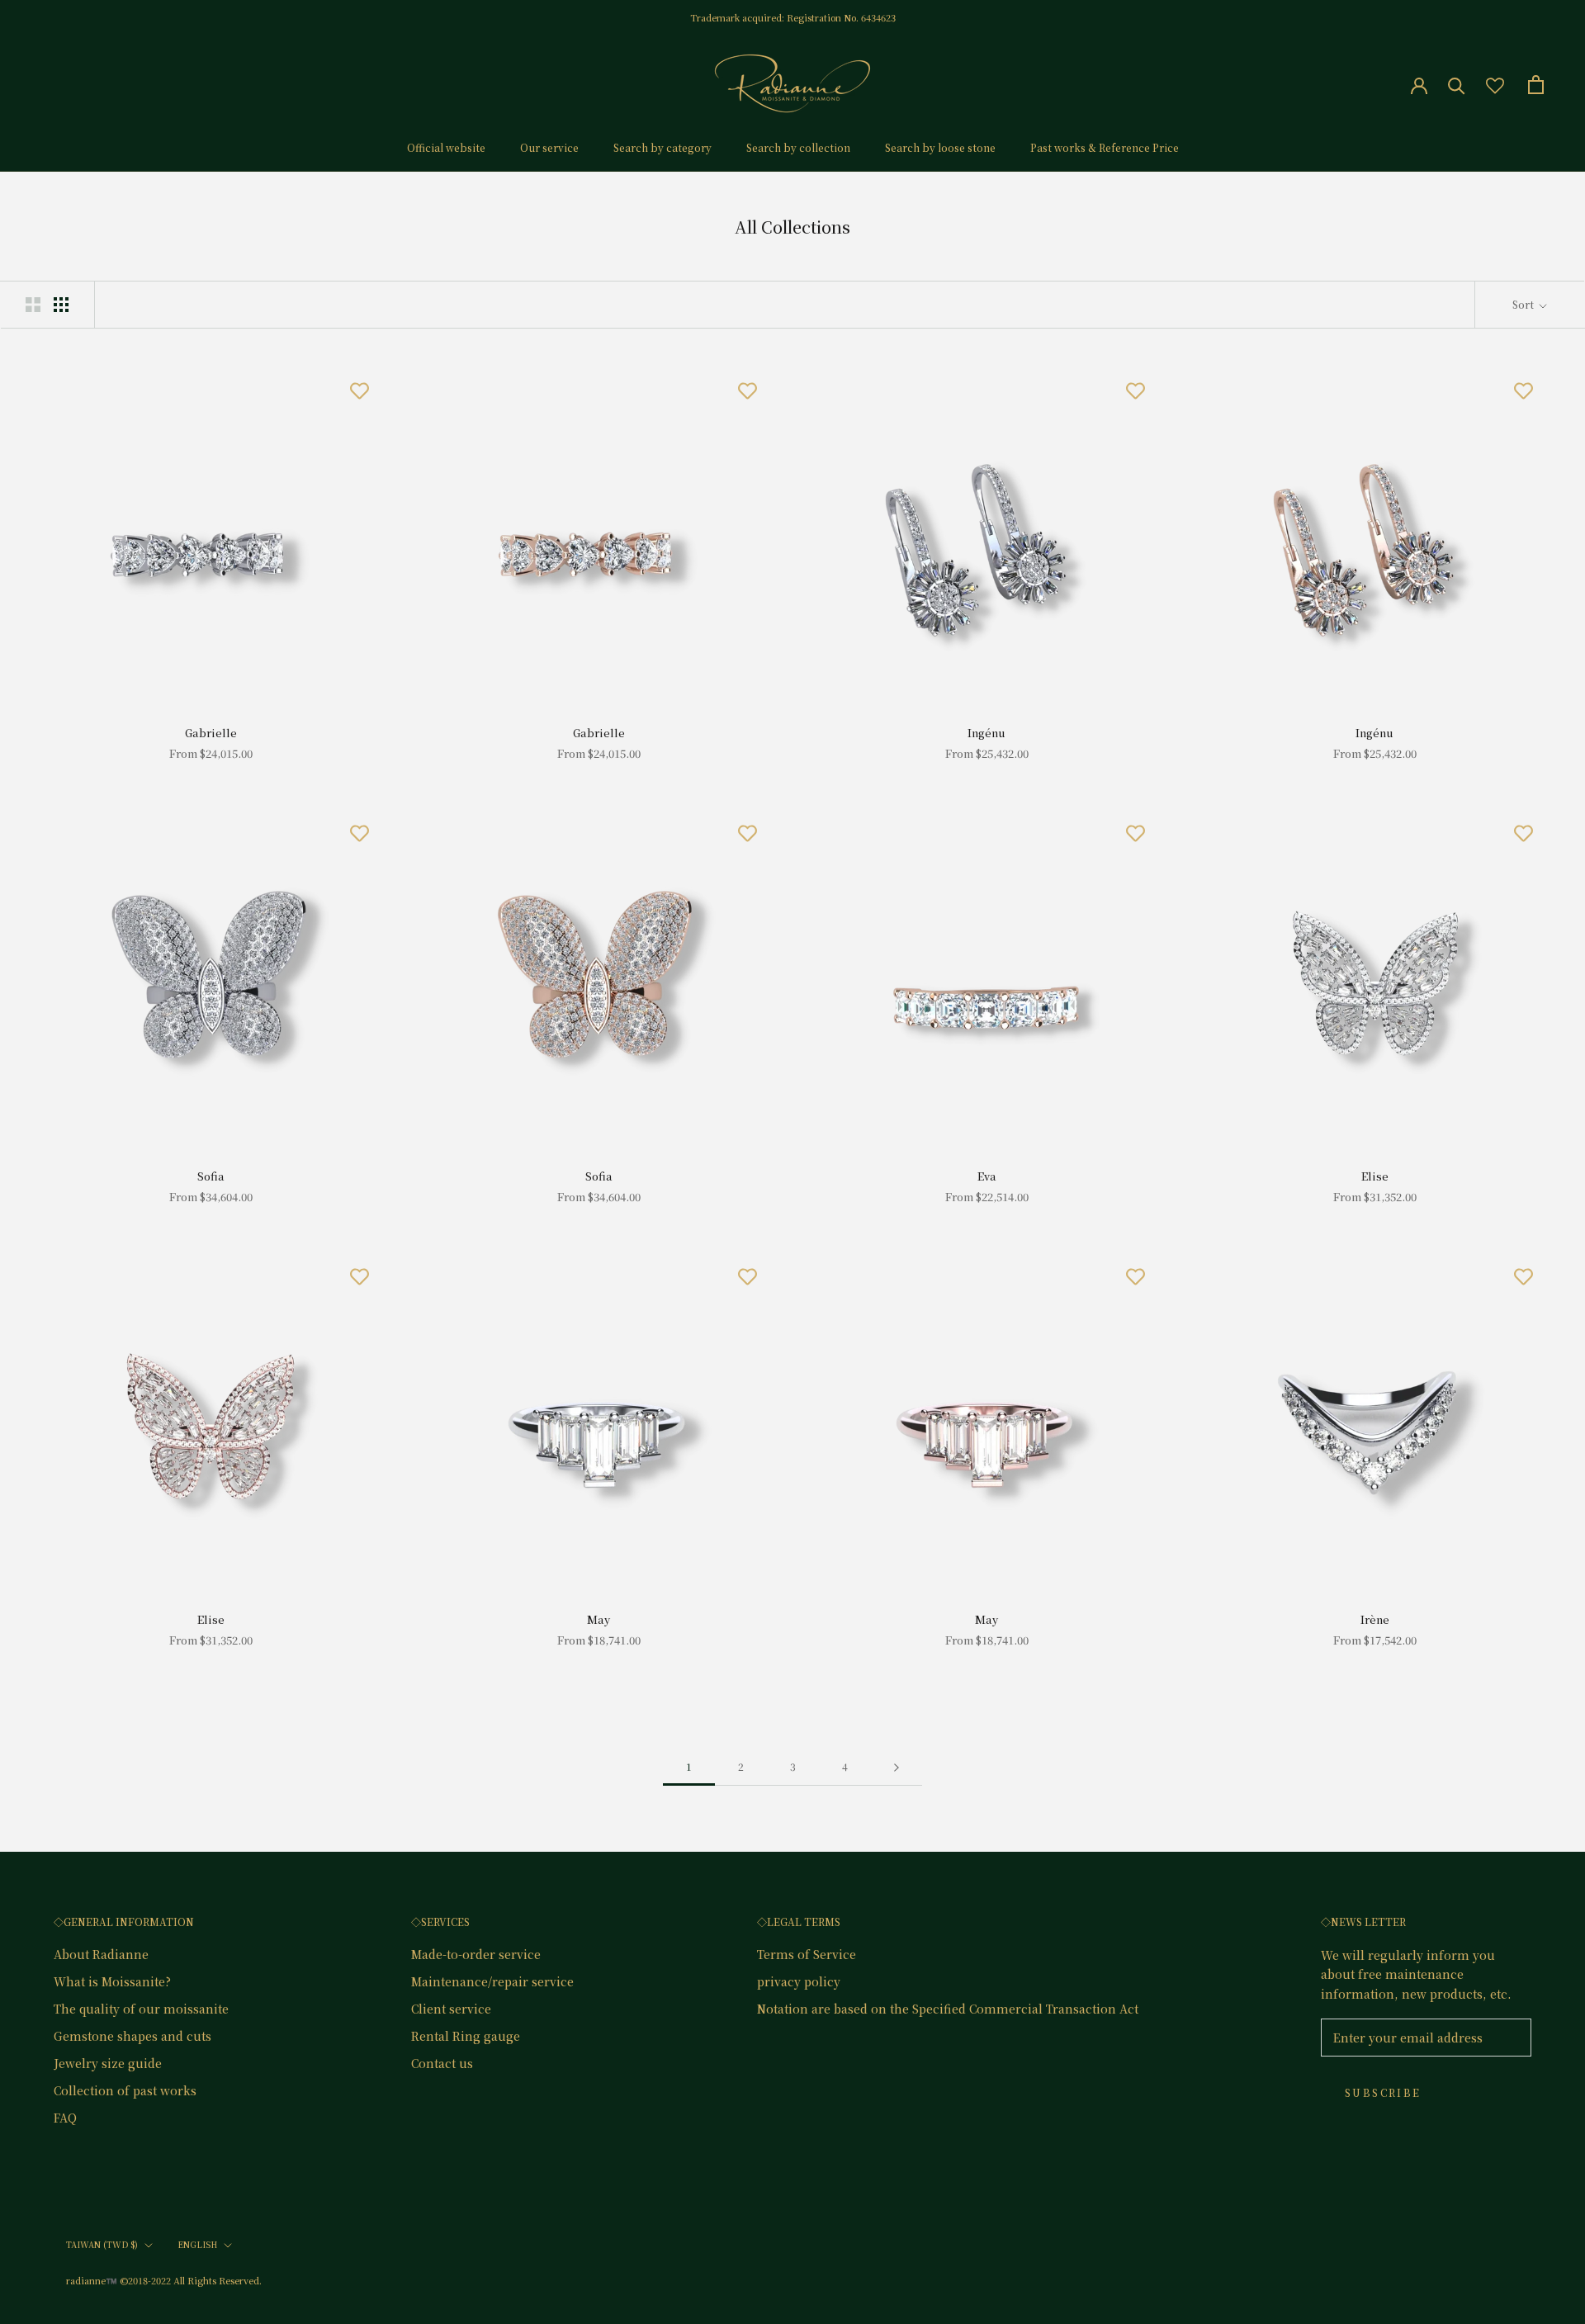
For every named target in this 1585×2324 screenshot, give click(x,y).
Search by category (662, 147)
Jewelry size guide (108, 2063)
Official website (446, 147)
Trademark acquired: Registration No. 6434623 (793, 17)
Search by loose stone (940, 147)
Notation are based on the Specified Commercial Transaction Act (948, 2009)
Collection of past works (125, 2090)
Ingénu (986, 733)
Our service (549, 147)
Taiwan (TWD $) (102, 2244)
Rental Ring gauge (466, 2036)
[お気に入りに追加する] (359, 390)
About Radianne (101, 1954)
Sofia (211, 1176)
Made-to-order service (476, 1954)
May (599, 1619)
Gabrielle (211, 733)
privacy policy (799, 1981)
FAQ (65, 2118)
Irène (1375, 1619)
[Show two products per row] (33, 304)
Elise (1375, 1176)
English (197, 2244)
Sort (1524, 304)
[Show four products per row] (61, 304)
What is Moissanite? (112, 1981)
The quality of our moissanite (141, 2009)
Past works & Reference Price (1105, 147)
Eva (987, 1176)
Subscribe (1383, 2092)
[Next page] (897, 1767)
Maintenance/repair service (492, 1981)
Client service (451, 2009)
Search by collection (798, 147)
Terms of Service (807, 1954)
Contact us (442, 2063)
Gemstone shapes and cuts (132, 2036)
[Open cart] (1536, 85)
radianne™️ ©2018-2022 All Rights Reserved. (164, 2280)
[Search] (1457, 85)
